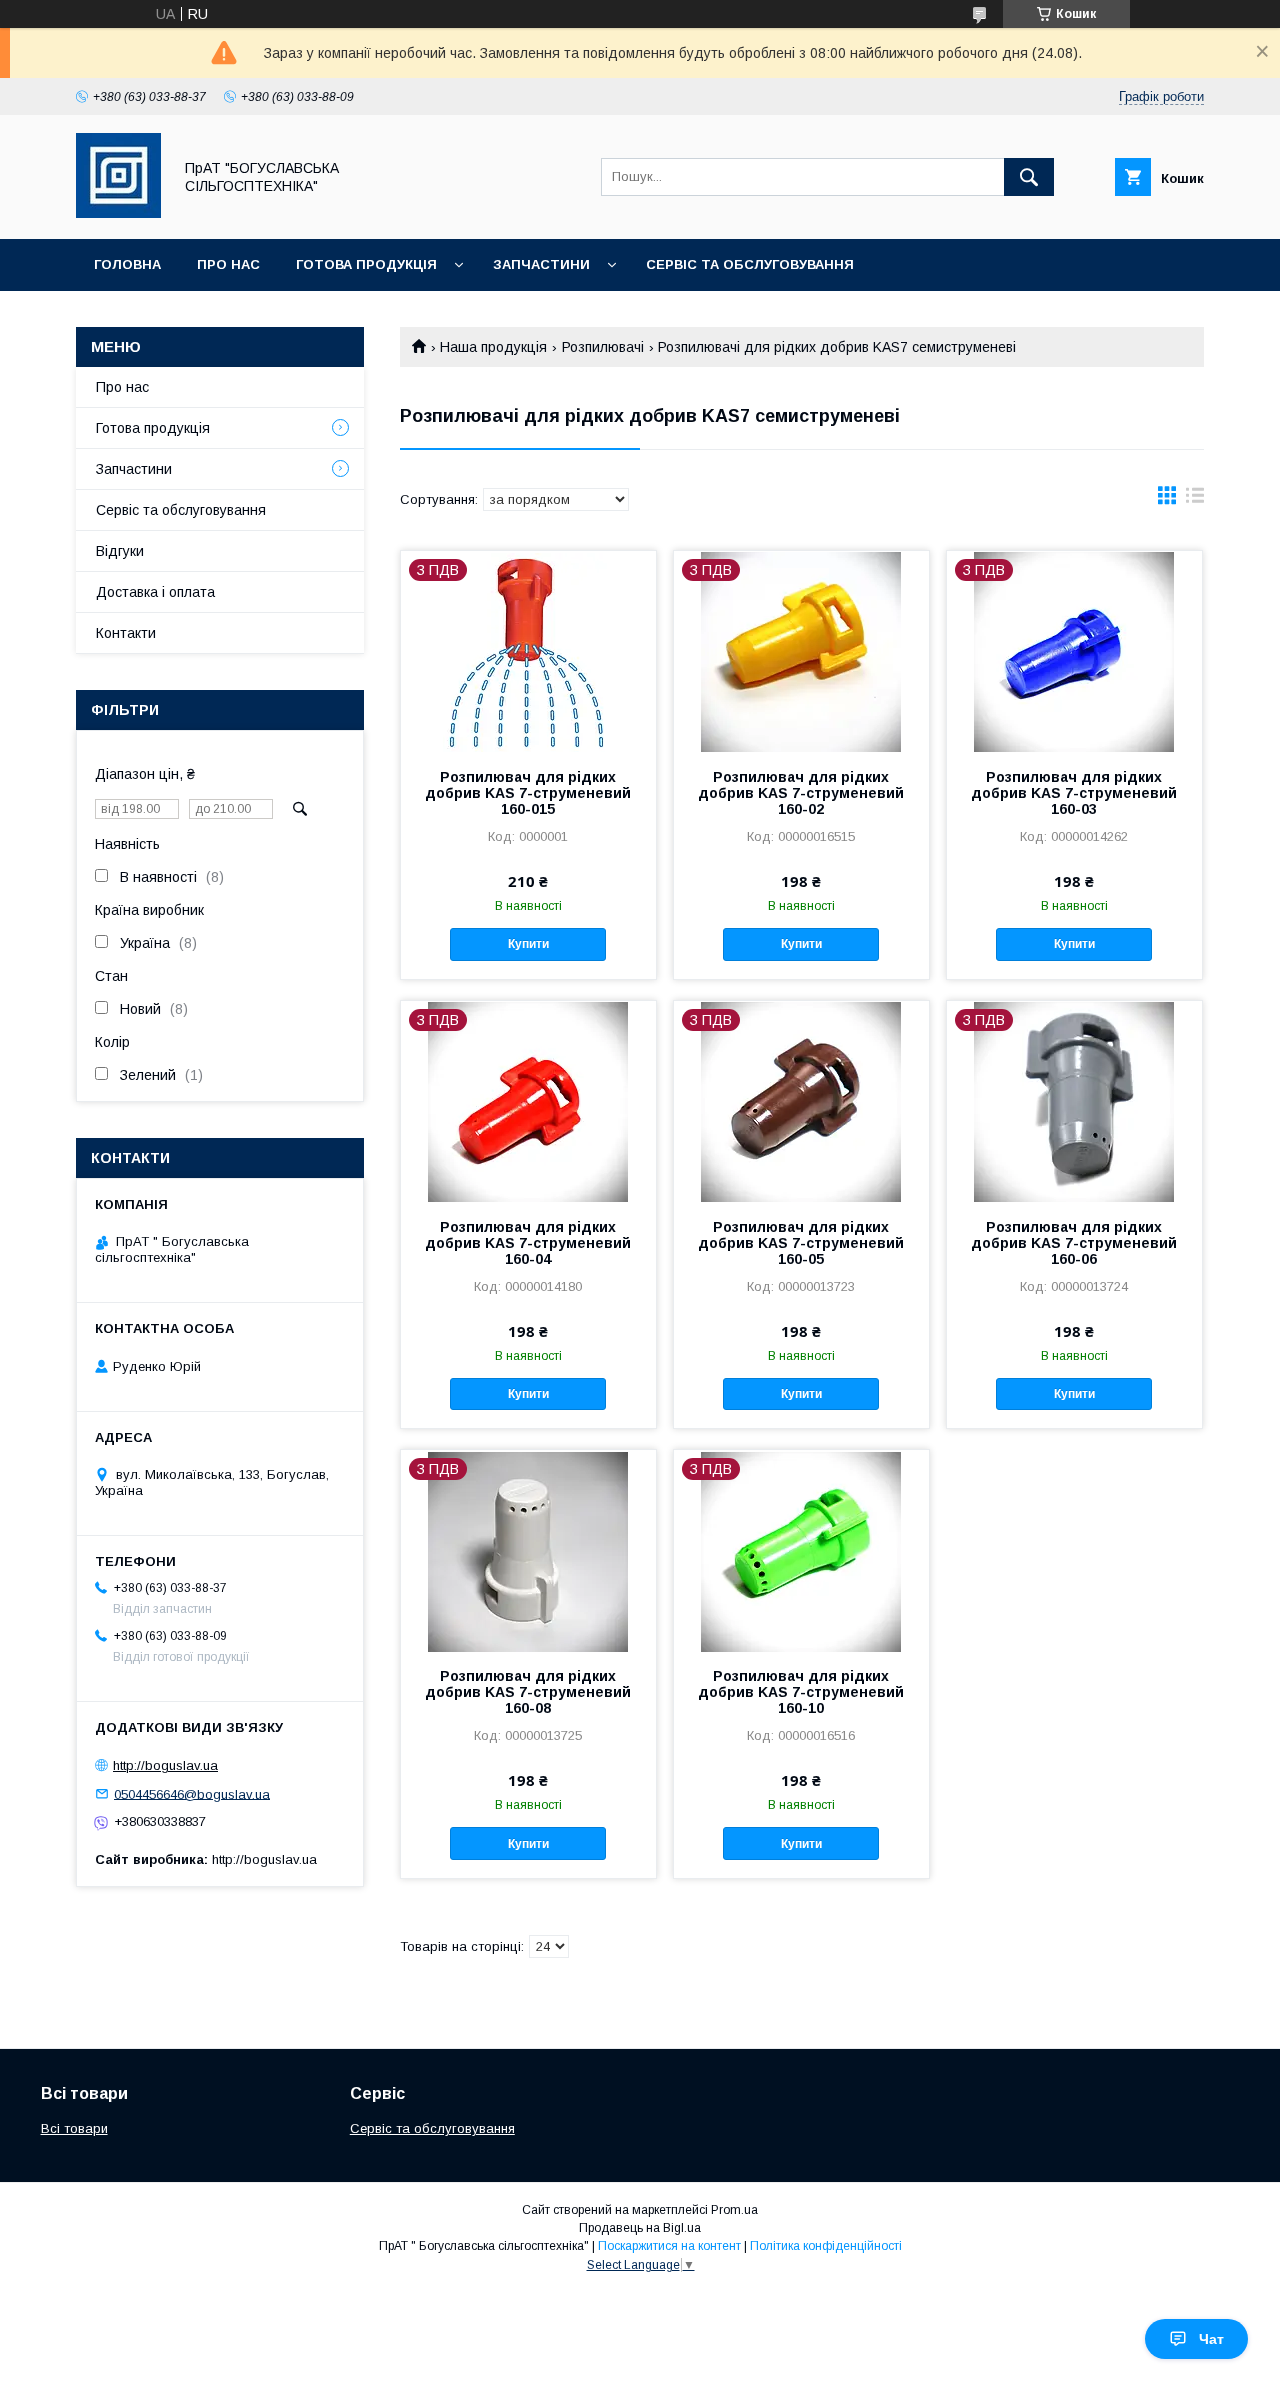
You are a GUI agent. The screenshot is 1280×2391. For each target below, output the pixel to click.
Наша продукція (493, 347)
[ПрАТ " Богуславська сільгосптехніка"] (118, 213)
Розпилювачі (603, 347)
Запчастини (541, 264)
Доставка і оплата (155, 592)
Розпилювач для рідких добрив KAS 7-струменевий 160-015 (528, 793)
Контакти (126, 633)
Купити (528, 944)
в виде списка (1195, 500)
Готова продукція (366, 264)
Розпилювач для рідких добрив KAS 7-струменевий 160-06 (1074, 1243)
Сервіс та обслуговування (750, 264)
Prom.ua (734, 2210)
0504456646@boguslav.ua (192, 1793)
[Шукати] (1029, 177)
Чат (1211, 2339)
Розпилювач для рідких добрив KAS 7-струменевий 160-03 (1074, 793)
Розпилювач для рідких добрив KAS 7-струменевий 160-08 (528, 1692)
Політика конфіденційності (826, 2246)
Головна (127, 264)
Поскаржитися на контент (669, 2246)
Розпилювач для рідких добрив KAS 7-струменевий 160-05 (801, 1243)
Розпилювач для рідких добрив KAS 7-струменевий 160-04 (528, 1243)
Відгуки (120, 551)
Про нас (228, 264)
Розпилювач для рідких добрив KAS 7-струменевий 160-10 (801, 1692)
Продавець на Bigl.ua (640, 2228)
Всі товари (74, 2128)
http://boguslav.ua (165, 1765)
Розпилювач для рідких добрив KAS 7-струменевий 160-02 (801, 793)
